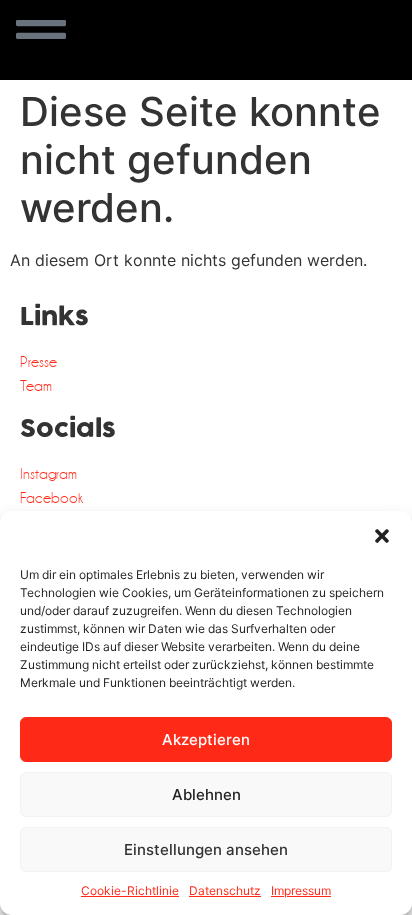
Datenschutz (225, 890)
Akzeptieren (206, 739)
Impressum (301, 890)
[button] (382, 536)
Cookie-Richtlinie (130, 890)
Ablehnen (206, 794)
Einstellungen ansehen (206, 849)
